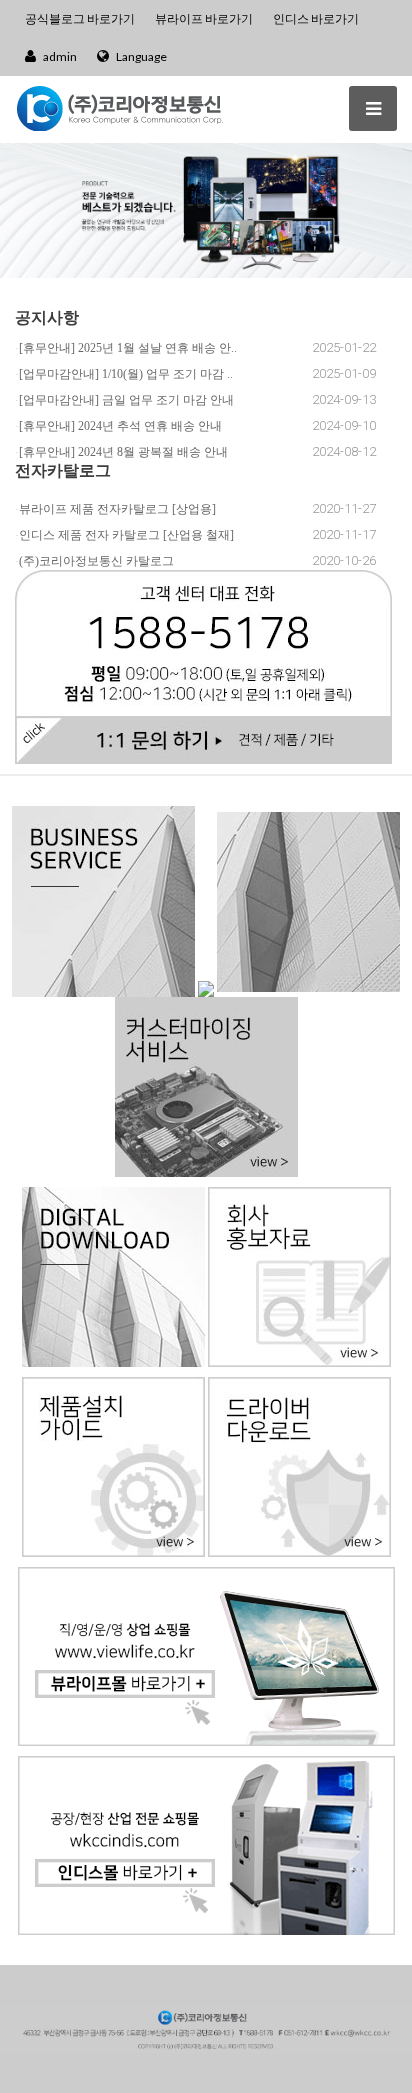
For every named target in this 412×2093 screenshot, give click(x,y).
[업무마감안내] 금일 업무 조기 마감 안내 (126, 400)
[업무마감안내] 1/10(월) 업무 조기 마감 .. (126, 374)
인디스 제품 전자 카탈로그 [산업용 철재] (126, 535)
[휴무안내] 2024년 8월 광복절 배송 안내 (123, 452)
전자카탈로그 (63, 469)
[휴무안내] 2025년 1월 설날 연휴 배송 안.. (128, 348)
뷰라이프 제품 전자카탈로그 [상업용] (117, 509)
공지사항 (47, 316)
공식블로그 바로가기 (80, 18)
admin (59, 56)
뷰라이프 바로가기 (204, 18)
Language (140, 56)
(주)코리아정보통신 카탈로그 (96, 561)
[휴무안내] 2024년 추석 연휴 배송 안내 (120, 426)
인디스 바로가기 (316, 18)
